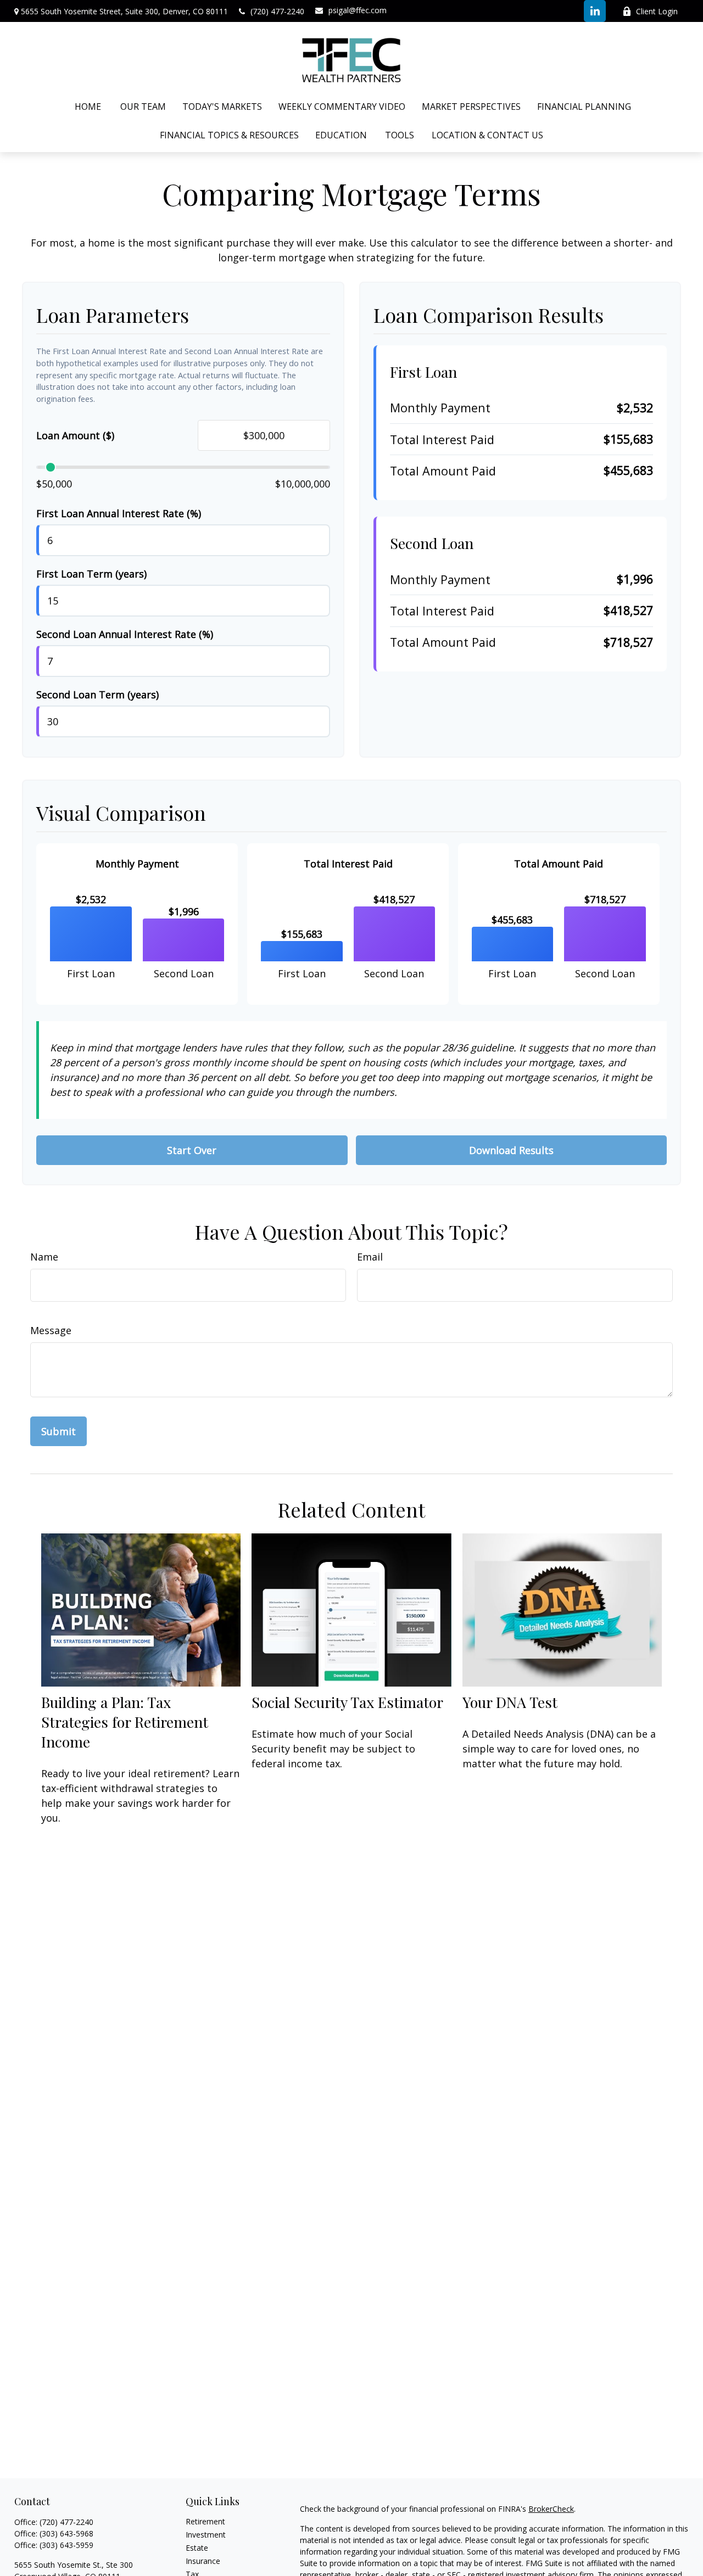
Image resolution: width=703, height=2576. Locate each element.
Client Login (657, 11)
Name (44, 1257)
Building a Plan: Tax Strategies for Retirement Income (125, 1722)
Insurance (203, 2561)
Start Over (192, 1150)
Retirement (205, 2521)
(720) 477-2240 (277, 11)
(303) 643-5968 (66, 2533)
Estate (197, 2548)
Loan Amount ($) (75, 435)
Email (370, 1257)
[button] (88, 107)
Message (51, 1330)
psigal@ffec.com (358, 10)
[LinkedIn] (595, 11)
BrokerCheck (551, 2509)
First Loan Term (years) (91, 574)
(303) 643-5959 (66, 2545)
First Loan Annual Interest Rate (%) (119, 513)
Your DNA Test (510, 1702)
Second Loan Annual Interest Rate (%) (125, 634)
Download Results (511, 1150)
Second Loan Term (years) (97, 695)
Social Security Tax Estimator (347, 1702)
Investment (206, 2535)
